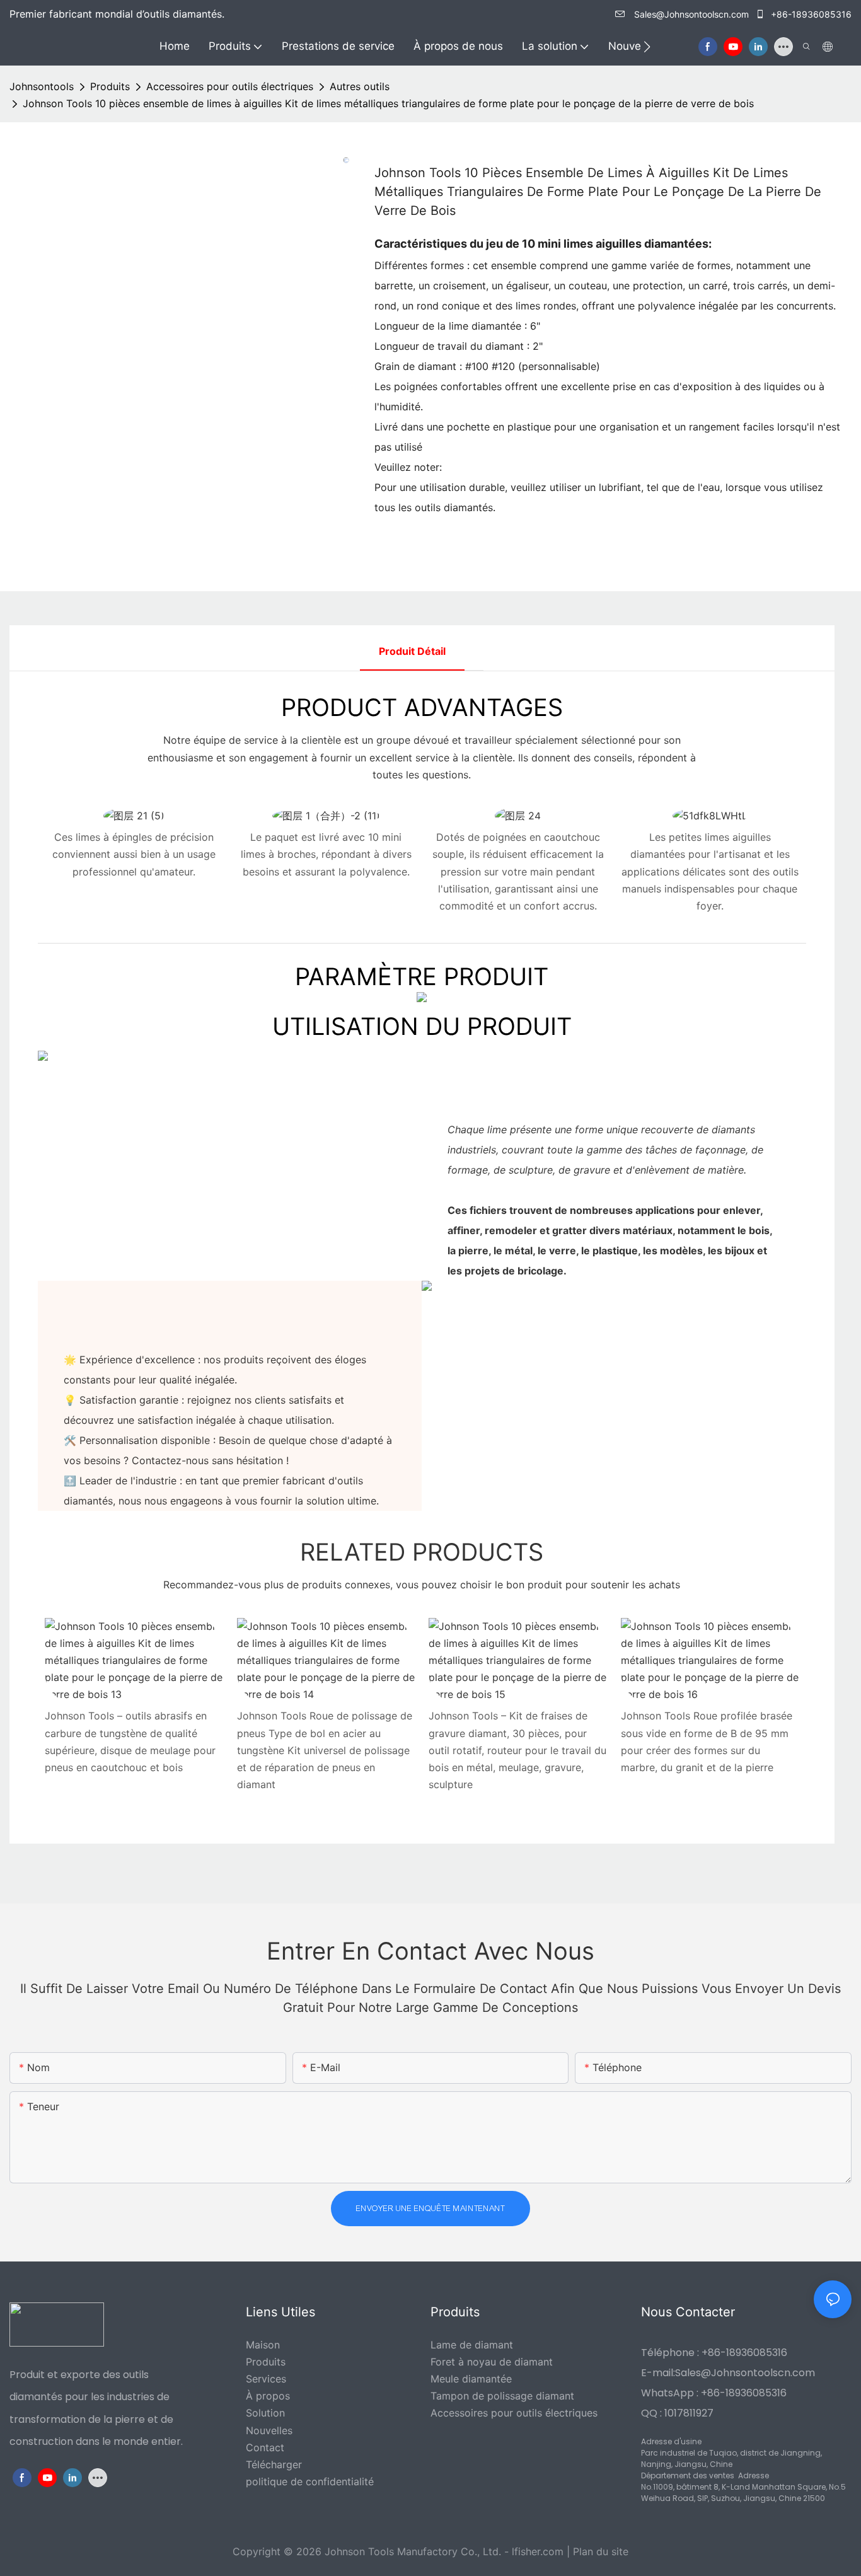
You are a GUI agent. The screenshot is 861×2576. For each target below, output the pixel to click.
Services (266, 2379)
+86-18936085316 (810, 14)
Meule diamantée (471, 2379)
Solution (265, 2413)
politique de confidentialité (310, 2481)
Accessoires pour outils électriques (230, 86)
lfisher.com (539, 2551)
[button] (647, 47)
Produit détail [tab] (412, 651)
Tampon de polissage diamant (502, 2396)
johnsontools (42, 86)
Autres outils (360, 86)
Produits (110, 86)
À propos (268, 2396)
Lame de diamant (472, 2345)
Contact (265, 2447)
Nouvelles (269, 2430)
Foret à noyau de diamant (492, 2362)
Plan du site (601, 2551)
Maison (263, 2345)
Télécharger (274, 2464)
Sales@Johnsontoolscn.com (691, 14)
